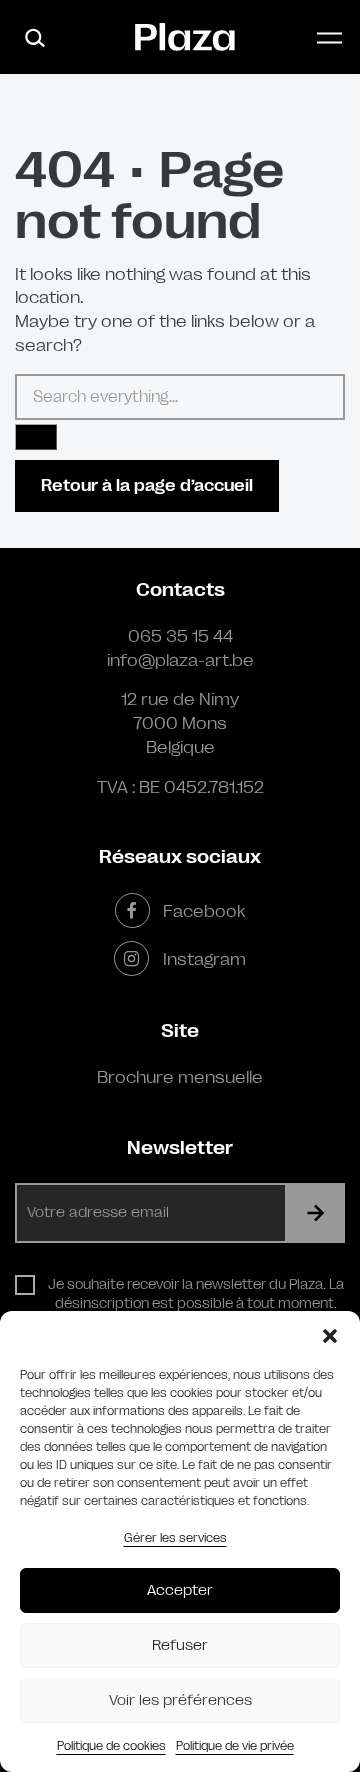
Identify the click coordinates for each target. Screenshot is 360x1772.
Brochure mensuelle (180, 1077)
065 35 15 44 (180, 636)
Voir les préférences (180, 1700)
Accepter (180, 1590)
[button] (330, 1336)
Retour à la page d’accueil (147, 485)
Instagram (204, 959)
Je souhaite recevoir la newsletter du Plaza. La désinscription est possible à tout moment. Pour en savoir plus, (196, 1303)
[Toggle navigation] (329, 37)
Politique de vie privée (235, 1746)
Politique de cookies (111, 1746)
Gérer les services (175, 1538)
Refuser (180, 1645)
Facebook (204, 911)
